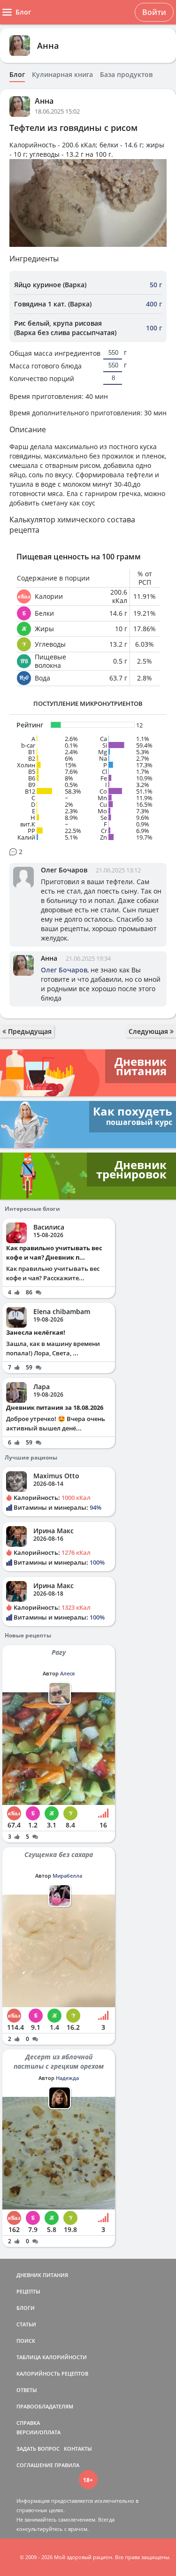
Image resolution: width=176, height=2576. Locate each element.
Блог (17, 75)
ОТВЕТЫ (27, 2390)
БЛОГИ (26, 2308)
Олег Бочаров (64, 870)
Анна (48, 46)
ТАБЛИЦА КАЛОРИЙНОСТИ (52, 2357)
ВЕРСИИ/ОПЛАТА (38, 2432)
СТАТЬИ (26, 2324)
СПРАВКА (28, 2423)
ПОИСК (26, 2341)
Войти (154, 12)
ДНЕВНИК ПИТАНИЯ (42, 2275)
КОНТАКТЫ (78, 2449)
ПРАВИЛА (67, 2465)
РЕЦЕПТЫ (28, 2291)
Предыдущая (29, 1031)
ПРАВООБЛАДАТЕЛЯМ (45, 2406)
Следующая (149, 1031)
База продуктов (126, 75)
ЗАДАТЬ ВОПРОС (38, 2449)
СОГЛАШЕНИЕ (35, 2465)
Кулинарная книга (62, 75)
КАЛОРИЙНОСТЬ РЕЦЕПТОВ (52, 2373)
